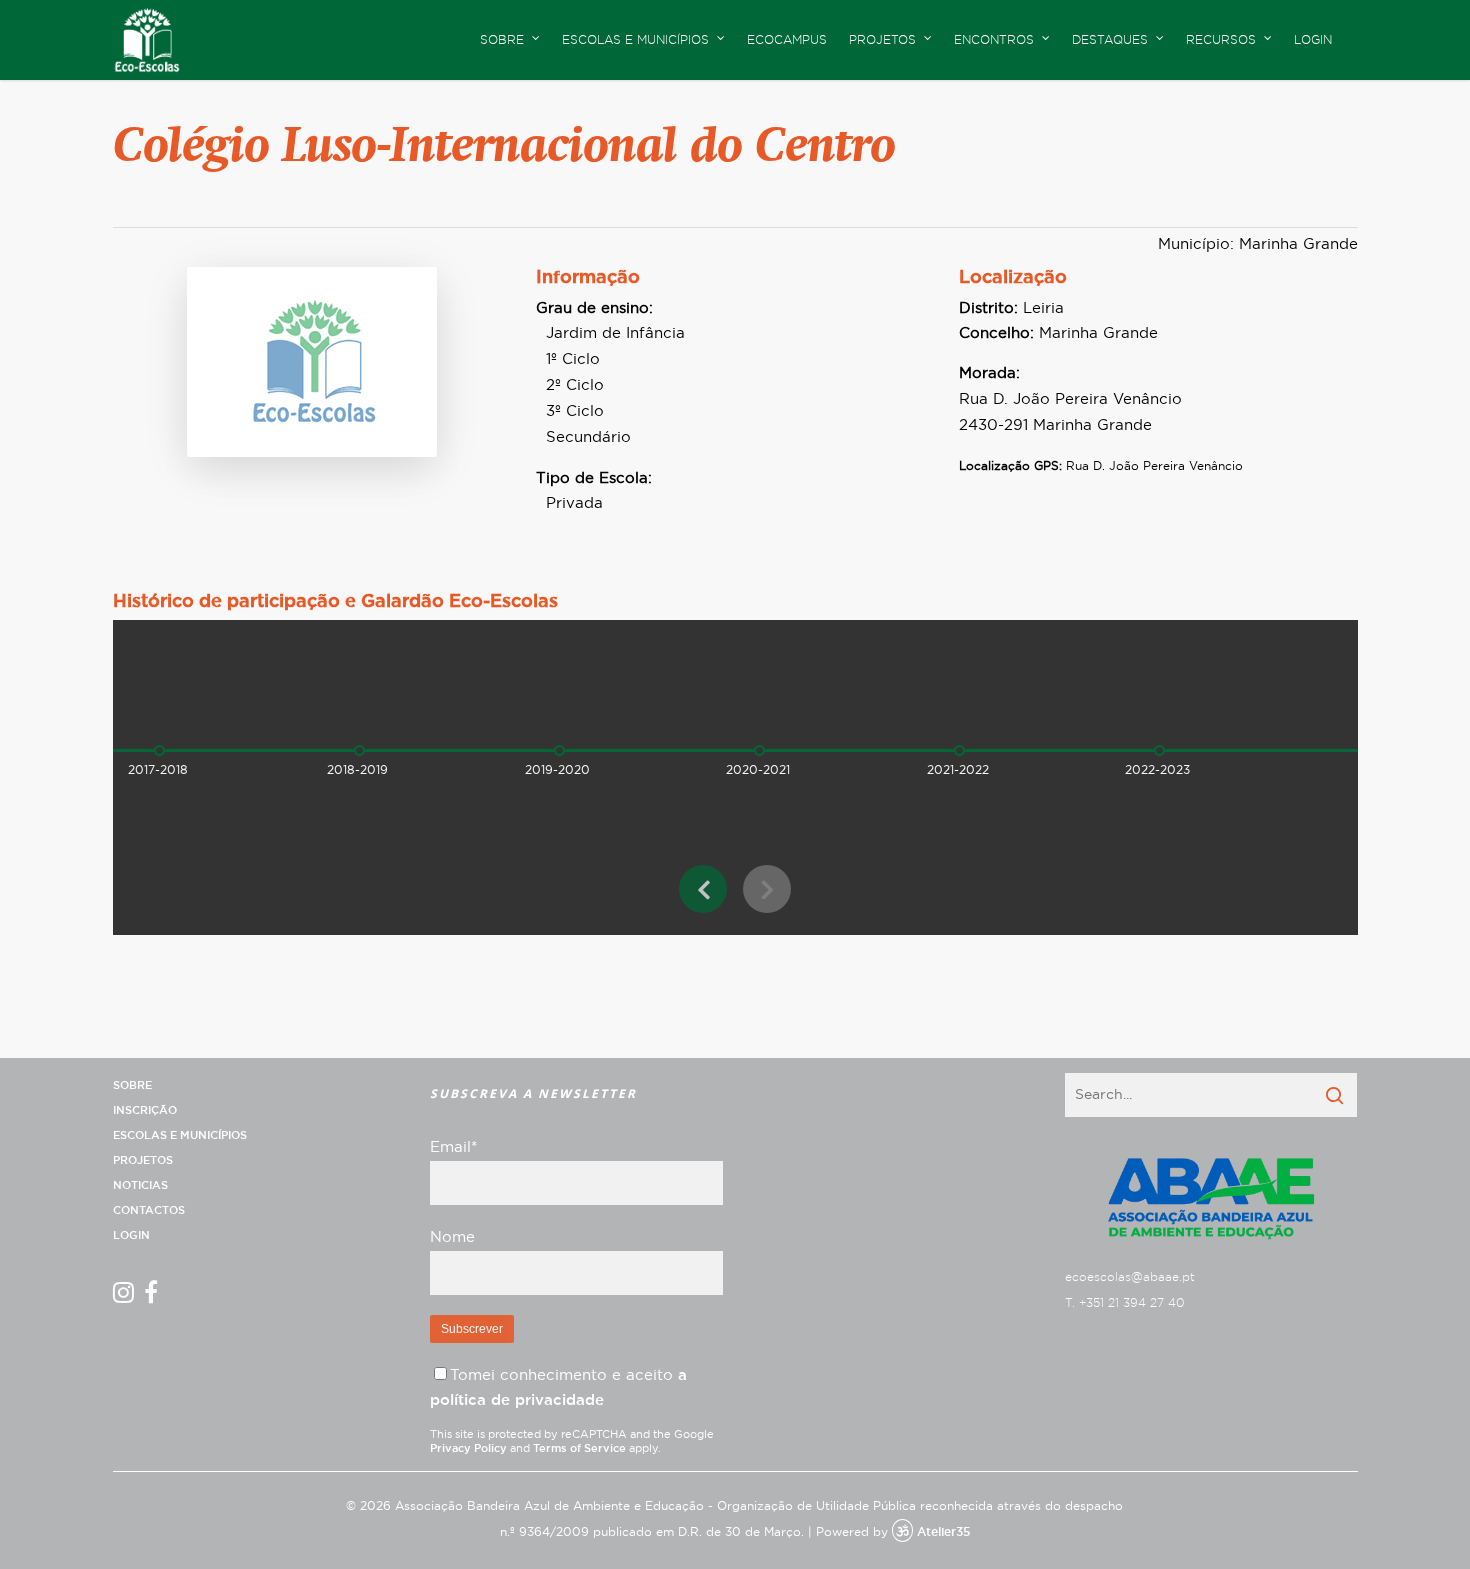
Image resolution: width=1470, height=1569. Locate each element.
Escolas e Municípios (180, 1135)
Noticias (140, 1185)
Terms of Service (579, 1448)
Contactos (149, 1210)
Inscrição (145, 1110)
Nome (452, 1237)
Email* (453, 1147)
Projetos (143, 1160)
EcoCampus (787, 40)
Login (1313, 40)
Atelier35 (943, 1532)
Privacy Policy (468, 1448)
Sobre (132, 1085)
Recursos (1221, 40)
